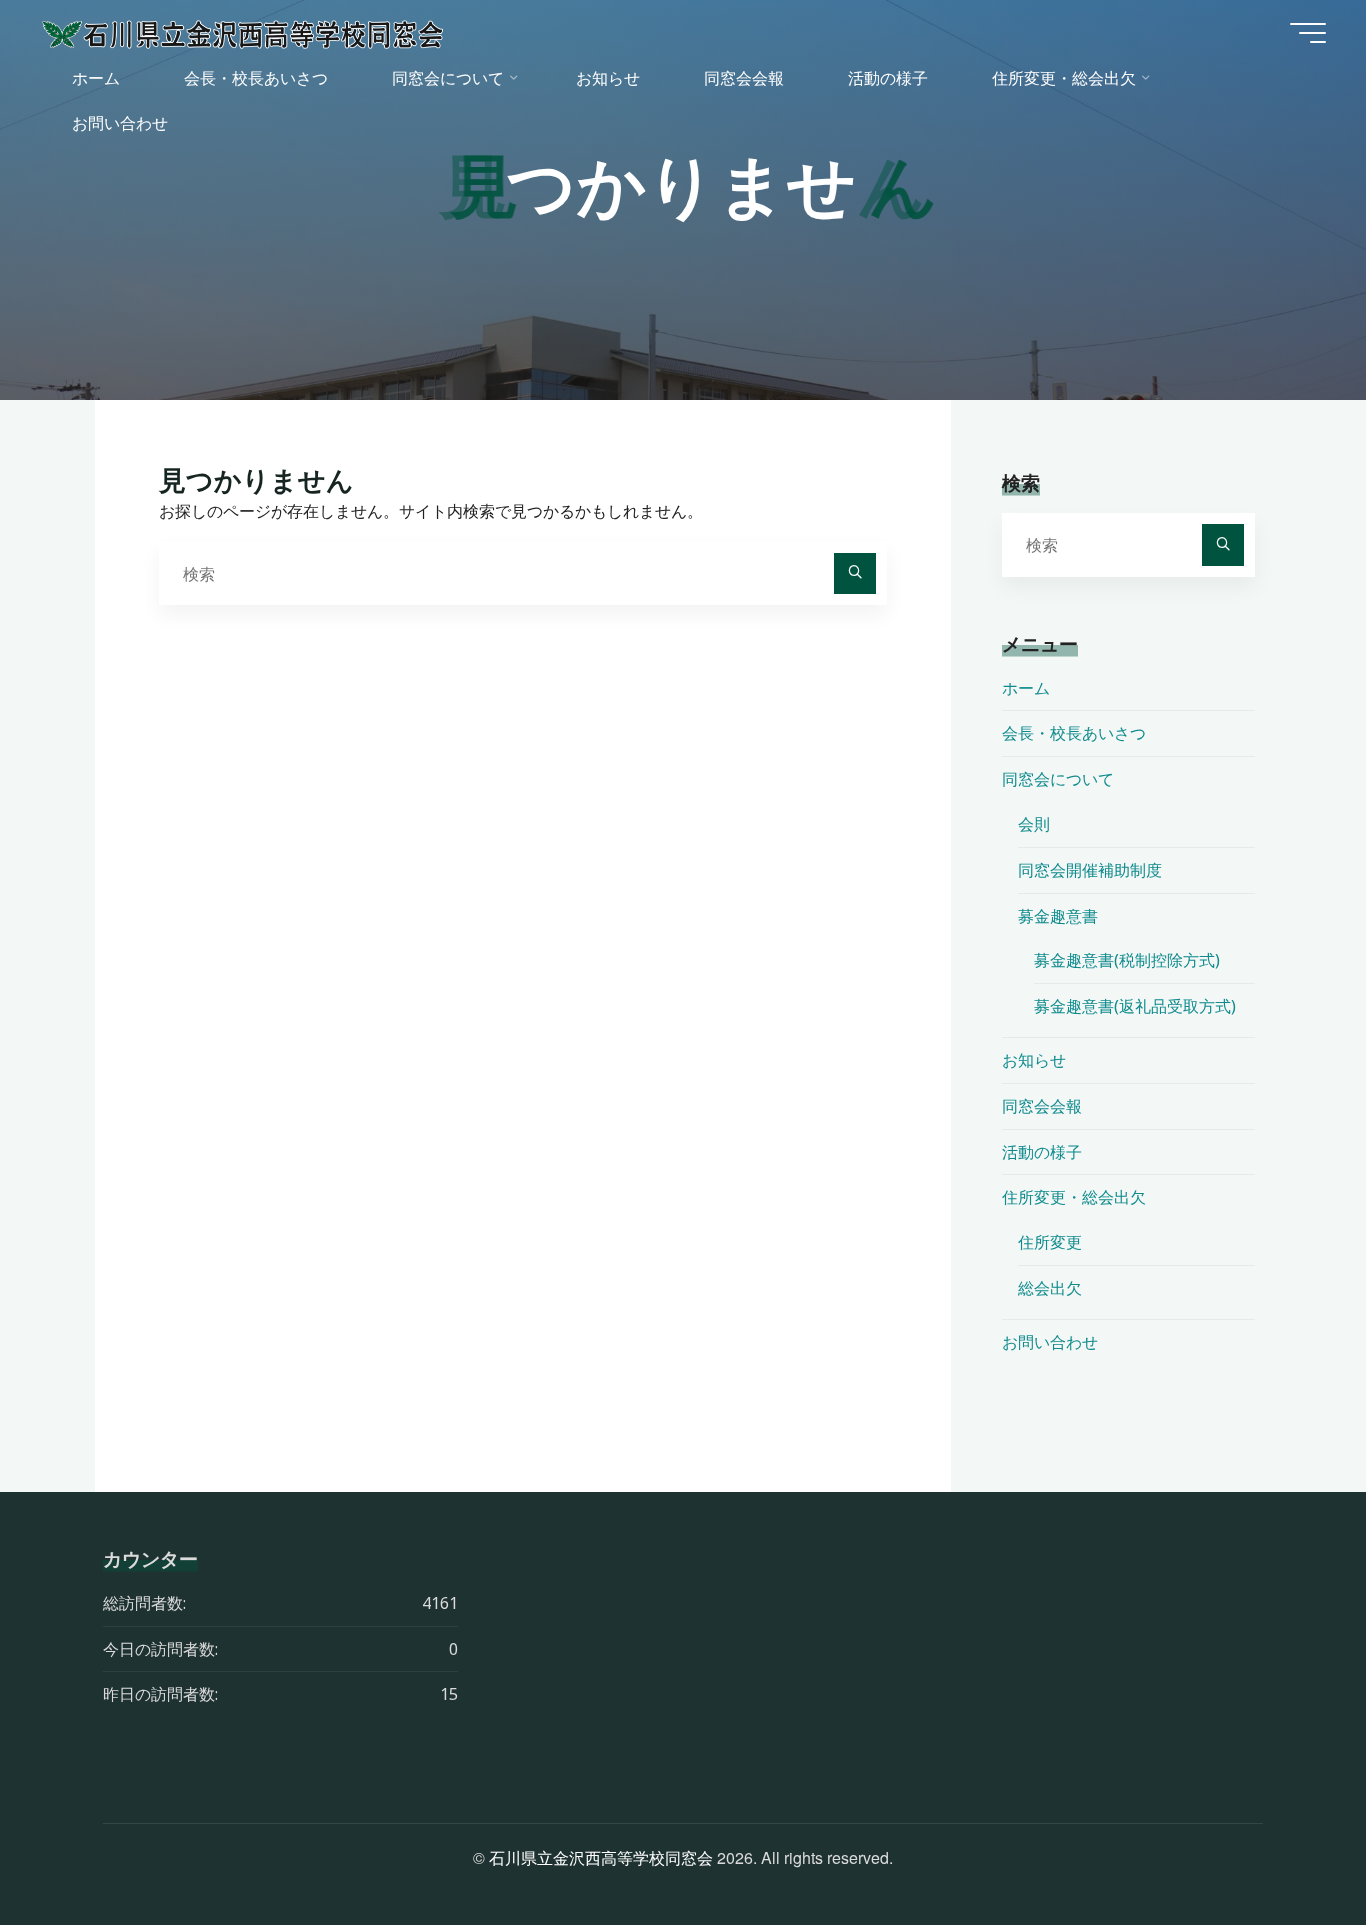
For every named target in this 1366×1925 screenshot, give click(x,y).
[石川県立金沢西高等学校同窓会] (243, 32)
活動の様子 (1042, 1152)
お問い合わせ (1050, 1342)
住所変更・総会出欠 (1074, 1197)
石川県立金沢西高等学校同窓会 (601, 1857)
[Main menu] (1308, 33)
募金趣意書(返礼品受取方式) (1135, 1006)
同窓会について (1058, 779)
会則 (1034, 824)
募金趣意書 (1058, 916)
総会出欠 (1050, 1288)
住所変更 (1050, 1242)
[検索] (855, 574)
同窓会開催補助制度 (1090, 870)
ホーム (1026, 688)
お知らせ (1034, 1060)
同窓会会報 (1042, 1106)
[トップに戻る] (1288, 1847)
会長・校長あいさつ (1074, 733)
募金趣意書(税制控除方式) (1127, 960)
